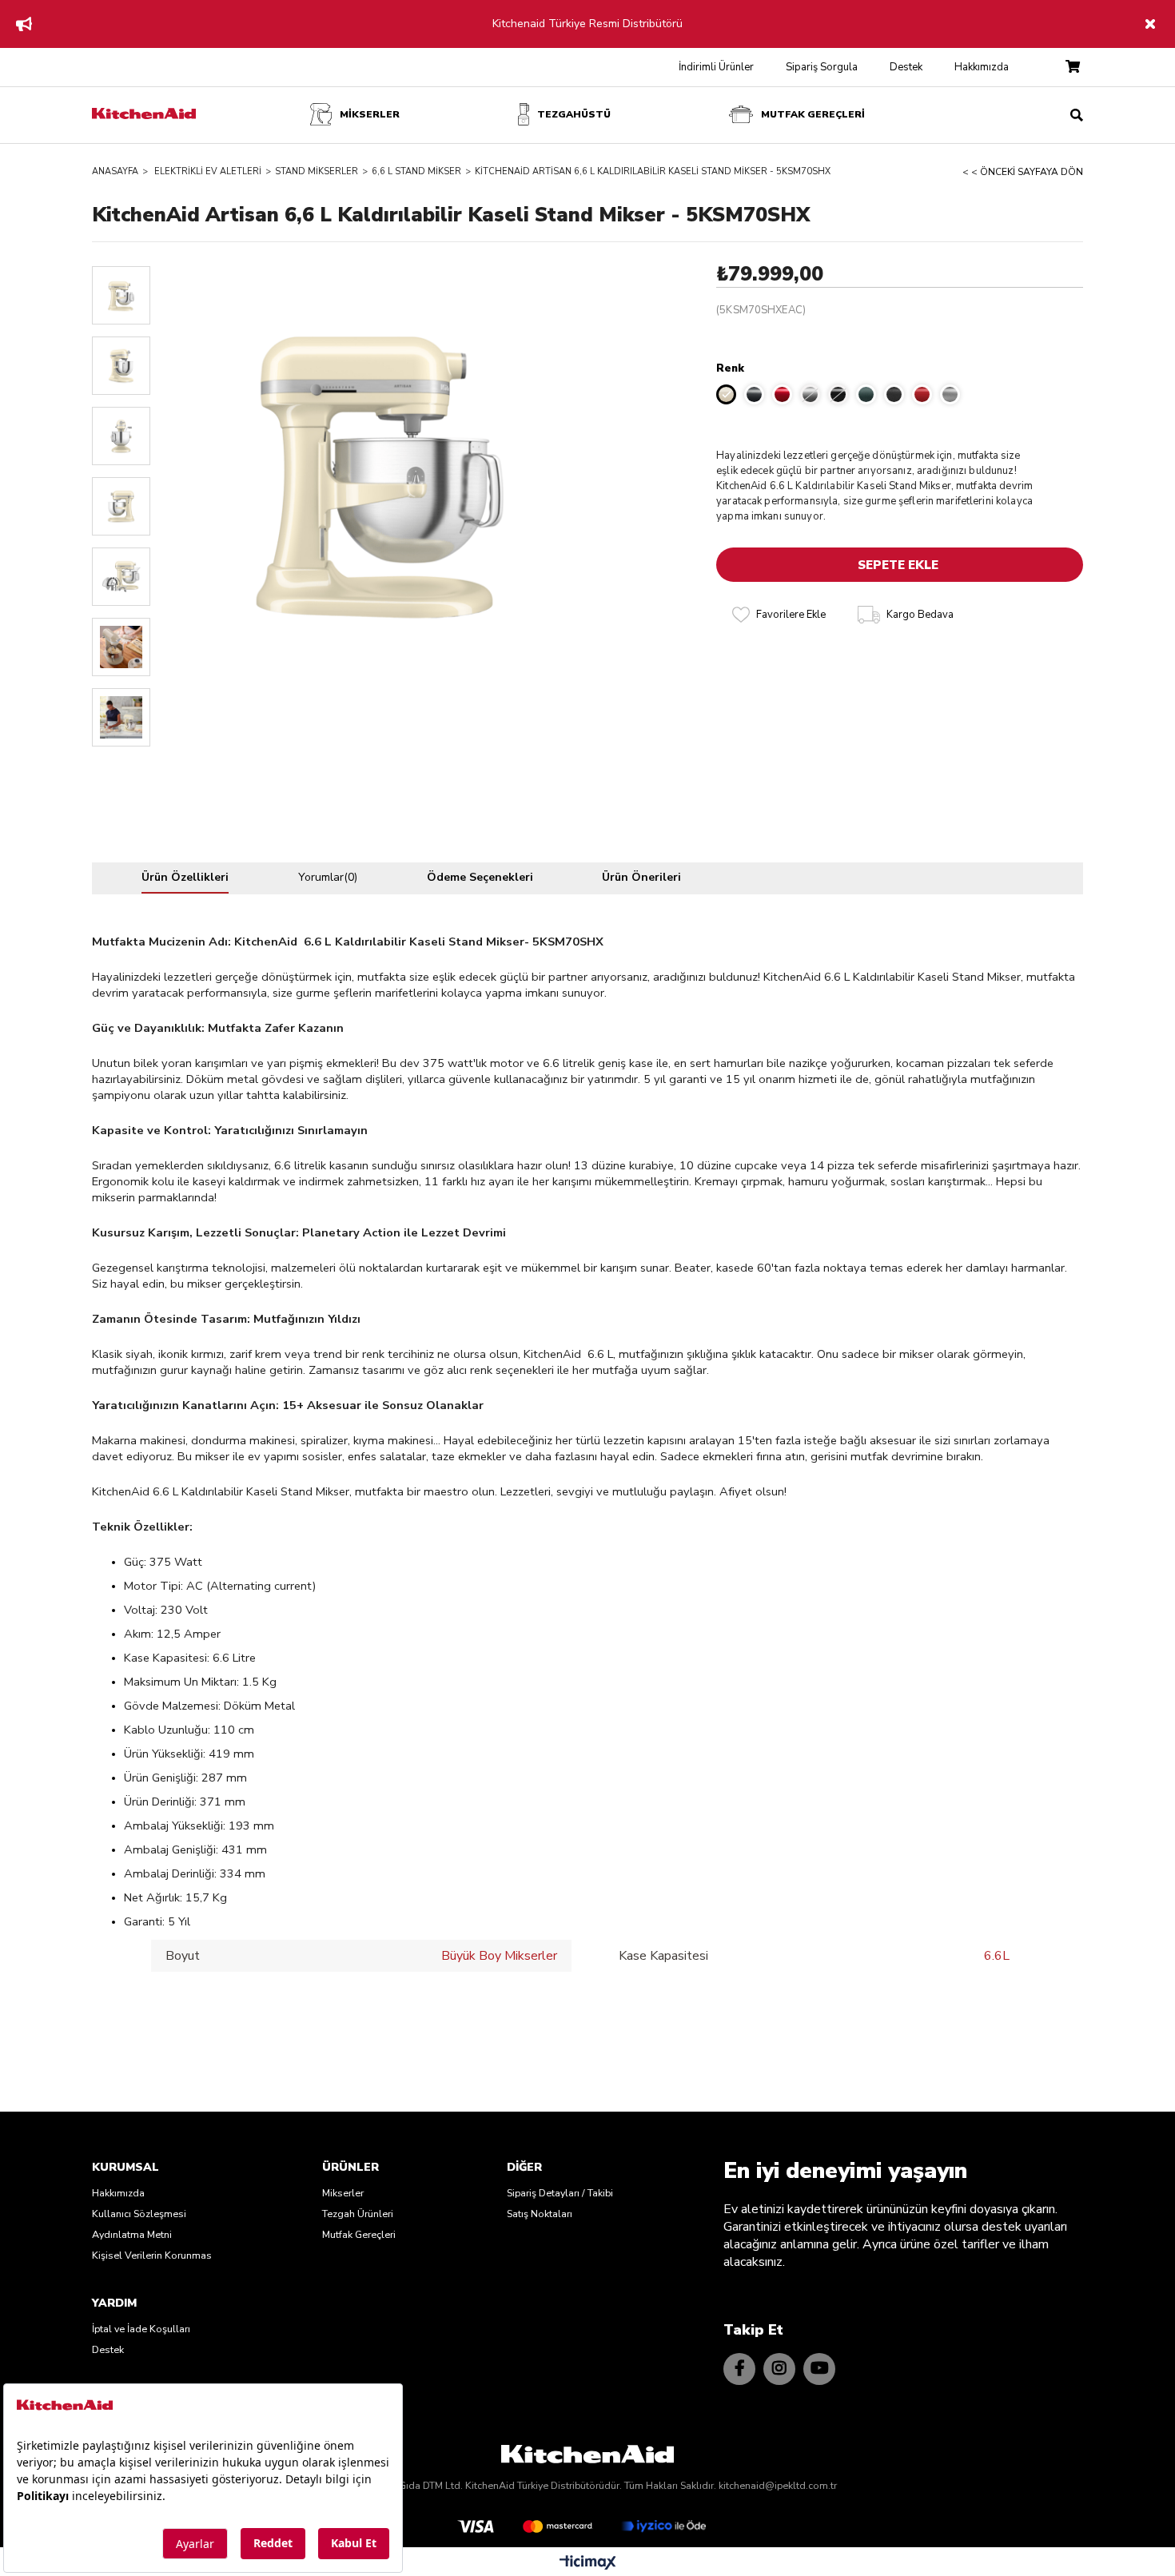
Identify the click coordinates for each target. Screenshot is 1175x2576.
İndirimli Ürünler (716, 67)
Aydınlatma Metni (132, 2234)
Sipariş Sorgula (822, 67)
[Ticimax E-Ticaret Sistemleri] (588, 2564)
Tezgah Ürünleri (358, 2214)
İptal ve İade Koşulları (141, 2329)
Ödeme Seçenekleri (480, 877)
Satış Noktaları (540, 2214)
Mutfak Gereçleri (359, 2234)
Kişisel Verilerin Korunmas (152, 2255)
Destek (906, 67)
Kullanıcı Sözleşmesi (139, 2214)
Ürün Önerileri (641, 877)
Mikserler (343, 2193)
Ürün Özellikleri (185, 877)
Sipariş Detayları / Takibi (560, 2193)
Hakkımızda (982, 67)
